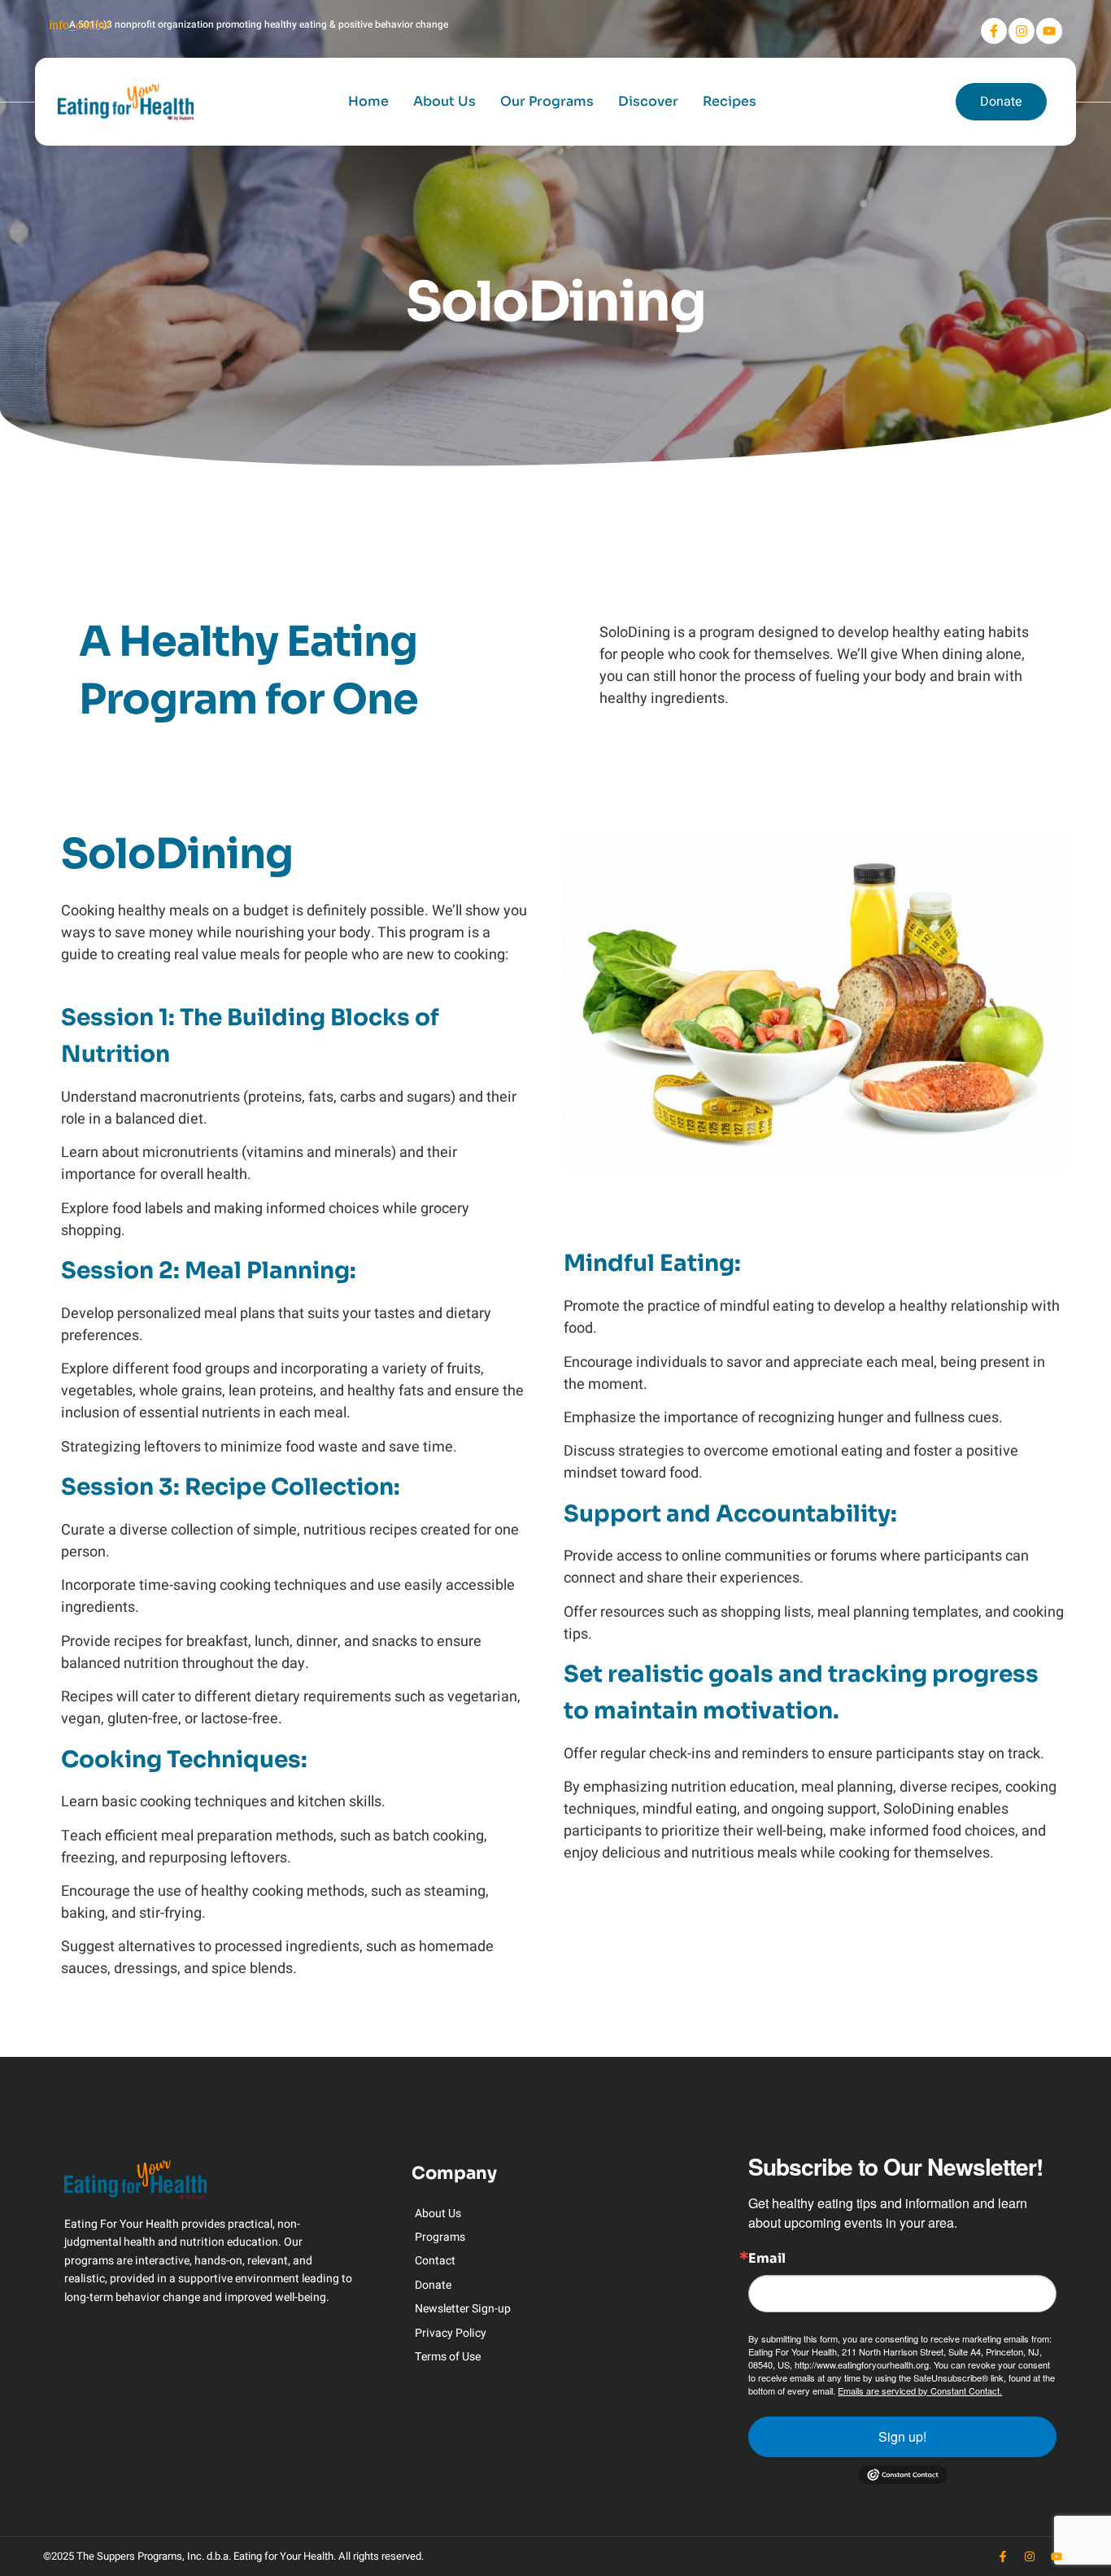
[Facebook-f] (994, 31)
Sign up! (902, 2436)
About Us (444, 101)
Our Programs (547, 101)
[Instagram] (1022, 31)
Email (767, 2259)
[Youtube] (1049, 31)
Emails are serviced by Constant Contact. (920, 2390)
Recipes (730, 101)
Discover (648, 101)
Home (368, 101)
